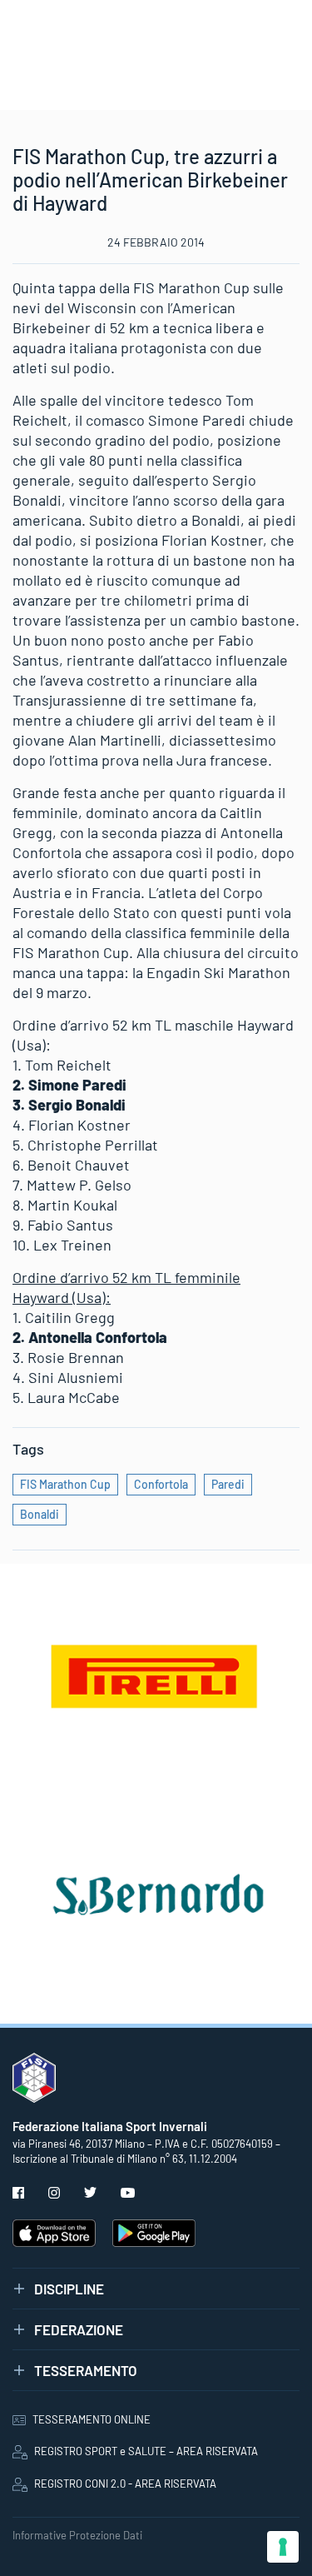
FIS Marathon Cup (65, 1484)
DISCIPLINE (69, 2289)
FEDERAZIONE (79, 2329)
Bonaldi (40, 1514)
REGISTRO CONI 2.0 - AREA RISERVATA (125, 2484)
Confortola (161, 1484)
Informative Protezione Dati (77, 2535)
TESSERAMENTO (86, 2370)
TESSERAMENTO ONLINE (92, 2419)
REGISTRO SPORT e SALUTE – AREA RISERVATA (146, 2451)
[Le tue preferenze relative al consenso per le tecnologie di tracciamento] (283, 2547)
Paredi (228, 1484)
